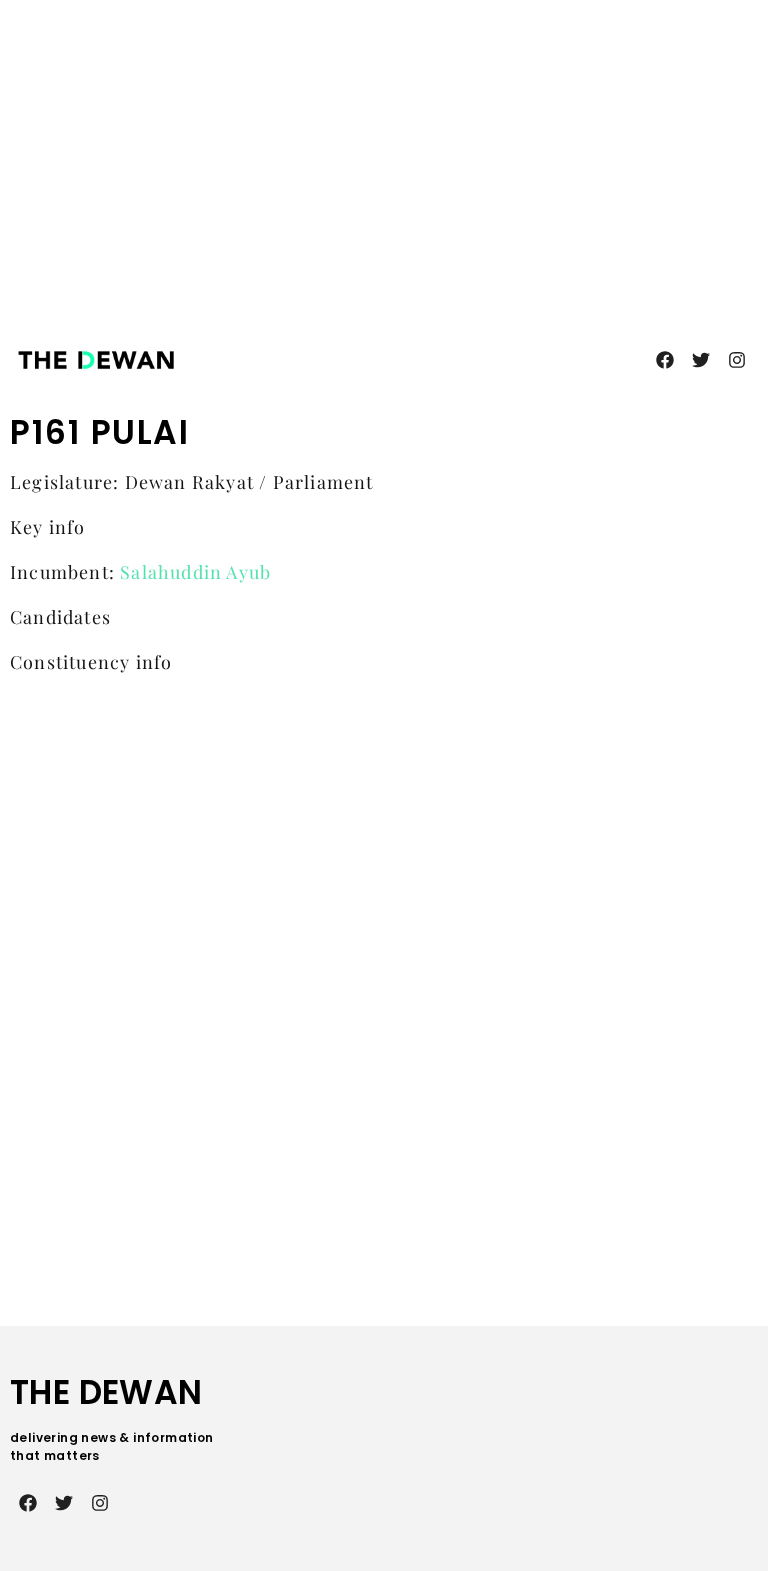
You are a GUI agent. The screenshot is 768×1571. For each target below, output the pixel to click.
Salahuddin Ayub (195, 572)
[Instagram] (737, 360)
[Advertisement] (413, 150)
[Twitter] (701, 360)
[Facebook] (665, 360)
